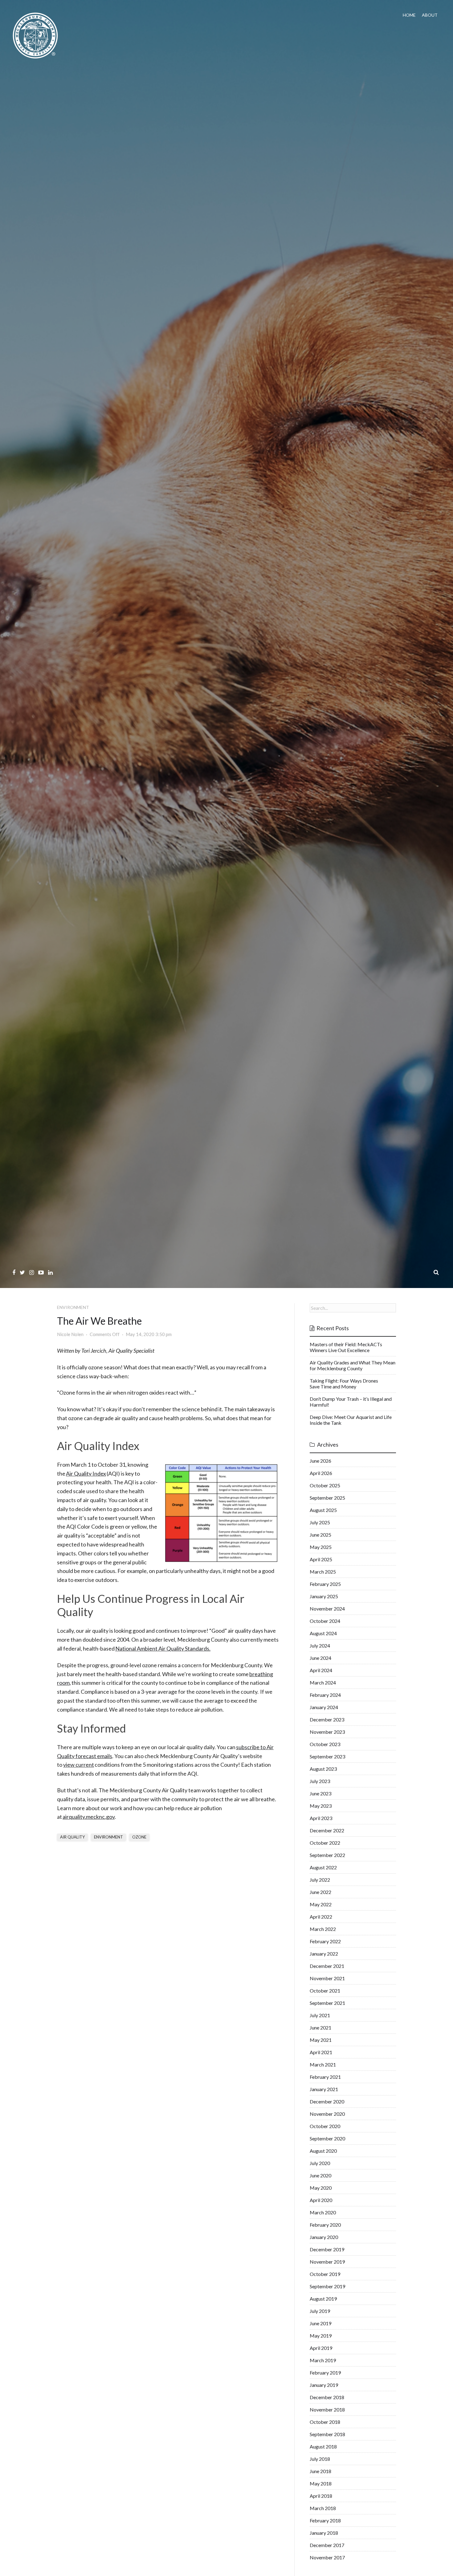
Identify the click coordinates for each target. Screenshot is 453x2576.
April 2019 (321, 2348)
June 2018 (320, 2471)
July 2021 (320, 2015)
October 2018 (325, 2422)
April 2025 (321, 1559)
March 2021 (323, 2064)
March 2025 (323, 1572)
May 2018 (321, 2483)
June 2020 (320, 2175)
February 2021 (325, 2077)
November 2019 (327, 2262)
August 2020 (323, 2151)
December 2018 (327, 2397)
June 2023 (320, 1793)
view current (79, 1765)
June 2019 (320, 2323)
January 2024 (324, 1707)
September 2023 (327, 1756)
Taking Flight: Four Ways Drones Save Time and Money (344, 1383)
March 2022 (323, 1929)
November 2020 (327, 2114)
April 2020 (321, 2200)
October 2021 (325, 1991)
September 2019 (327, 2286)
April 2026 (321, 1473)
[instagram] (32, 1272)
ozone (139, 1837)
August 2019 (323, 2299)
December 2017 (327, 2545)
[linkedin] (50, 1272)
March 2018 (323, 2508)
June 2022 (320, 1892)
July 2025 (320, 1522)
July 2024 (320, 1646)
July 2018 (320, 2459)
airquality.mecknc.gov (89, 1817)
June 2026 (320, 1461)
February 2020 (325, 2225)
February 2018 (325, 2520)
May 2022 (321, 1904)
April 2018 (321, 2496)
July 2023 (320, 1781)
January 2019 (324, 2385)
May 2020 (321, 2188)
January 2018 (324, 2533)
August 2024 (323, 1633)
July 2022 (320, 1880)
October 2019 (325, 2274)
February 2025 (325, 1584)
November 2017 (327, 2557)
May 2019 (321, 2336)
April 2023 (321, 1818)
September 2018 (327, 2434)
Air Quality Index (86, 1473)
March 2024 (323, 1682)
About (430, 15)
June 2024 (320, 1658)
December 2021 (327, 1966)
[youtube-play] (41, 1272)
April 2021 (321, 2052)
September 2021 (327, 2003)
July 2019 (320, 2311)
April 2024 (321, 1670)
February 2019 (325, 2373)
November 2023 (327, 1732)
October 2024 (325, 1621)
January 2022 (324, 1954)
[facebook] (14, 1272)
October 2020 (325, 2126)
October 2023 (325, 1744)
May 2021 (321, 2040)
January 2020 (324, 2237)
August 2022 (323, 1867)
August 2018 (323, 2446)
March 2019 (323, 2360)
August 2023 (323, 1769)
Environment (73, 1307)
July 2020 (320, 2163)
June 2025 (320, 1535)
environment (108, 1837)
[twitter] (22, 1272)
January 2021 (324, 2089)
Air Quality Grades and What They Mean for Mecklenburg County (353, 1365)
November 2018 (327, 2409)
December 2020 (327, 2101)
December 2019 (327, 2249)
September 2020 (327, 2138)
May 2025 (321, 1547)
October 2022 (325, 1843)
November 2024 (327, 1609)
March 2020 (323, 2212)
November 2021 (327, 1978)
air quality (72, 1837)
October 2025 (325, 1485)
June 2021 (320, 2027)
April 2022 (321, 1917)
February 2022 (325, 1941)
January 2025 (324, 1596)
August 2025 (323, 1510)
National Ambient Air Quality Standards (162, 1648)
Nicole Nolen (70, 1334)
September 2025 (327, 1498)
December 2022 (327, 1830)
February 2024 (325, 1695)
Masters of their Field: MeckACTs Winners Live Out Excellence (346, 1347)
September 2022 (327, 1855)
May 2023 (321, 1806)
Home (409, 15)
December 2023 (327, 1719)
